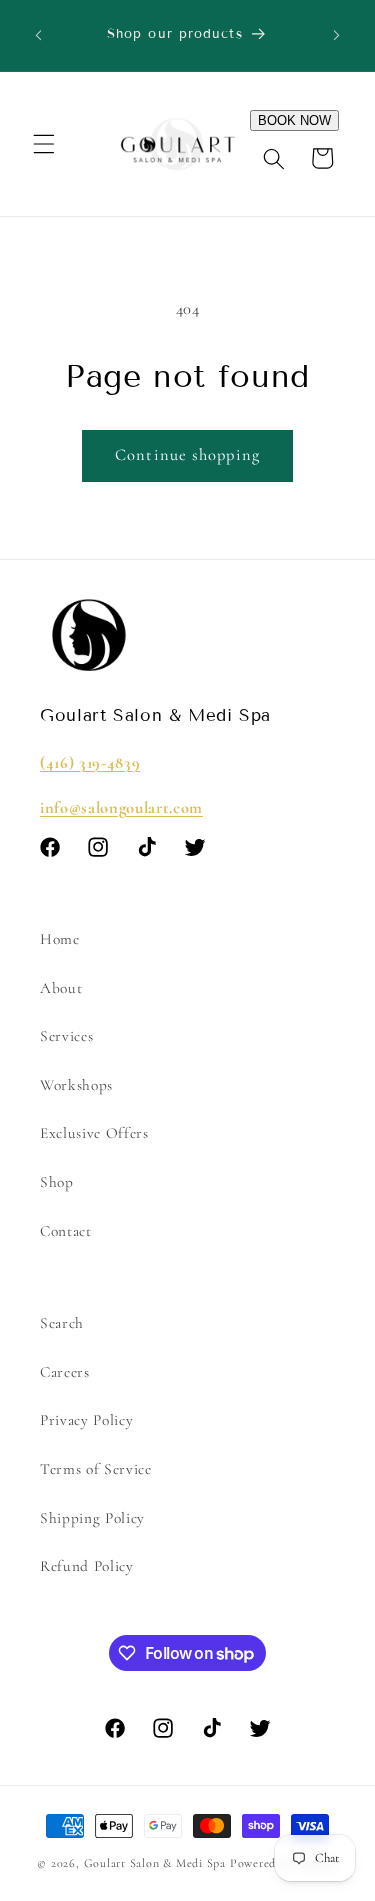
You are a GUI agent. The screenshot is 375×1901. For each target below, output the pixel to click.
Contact (66, 1231)
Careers (65, 1372)
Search (62, 1323)
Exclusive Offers (94, 1133)
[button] (44, 144)
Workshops (76, 1085)
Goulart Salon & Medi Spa (155, 1863)
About (61, 988)
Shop (57, 1182)
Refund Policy (87, 1566)
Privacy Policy (86, 1420)
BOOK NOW (294, 120)
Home (60, 939)
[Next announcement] (337, 36)
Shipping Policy (92, 1518)
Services (66, 1036)
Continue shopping (187, 455)
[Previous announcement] (39, 36)
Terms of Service (96, 1469)
